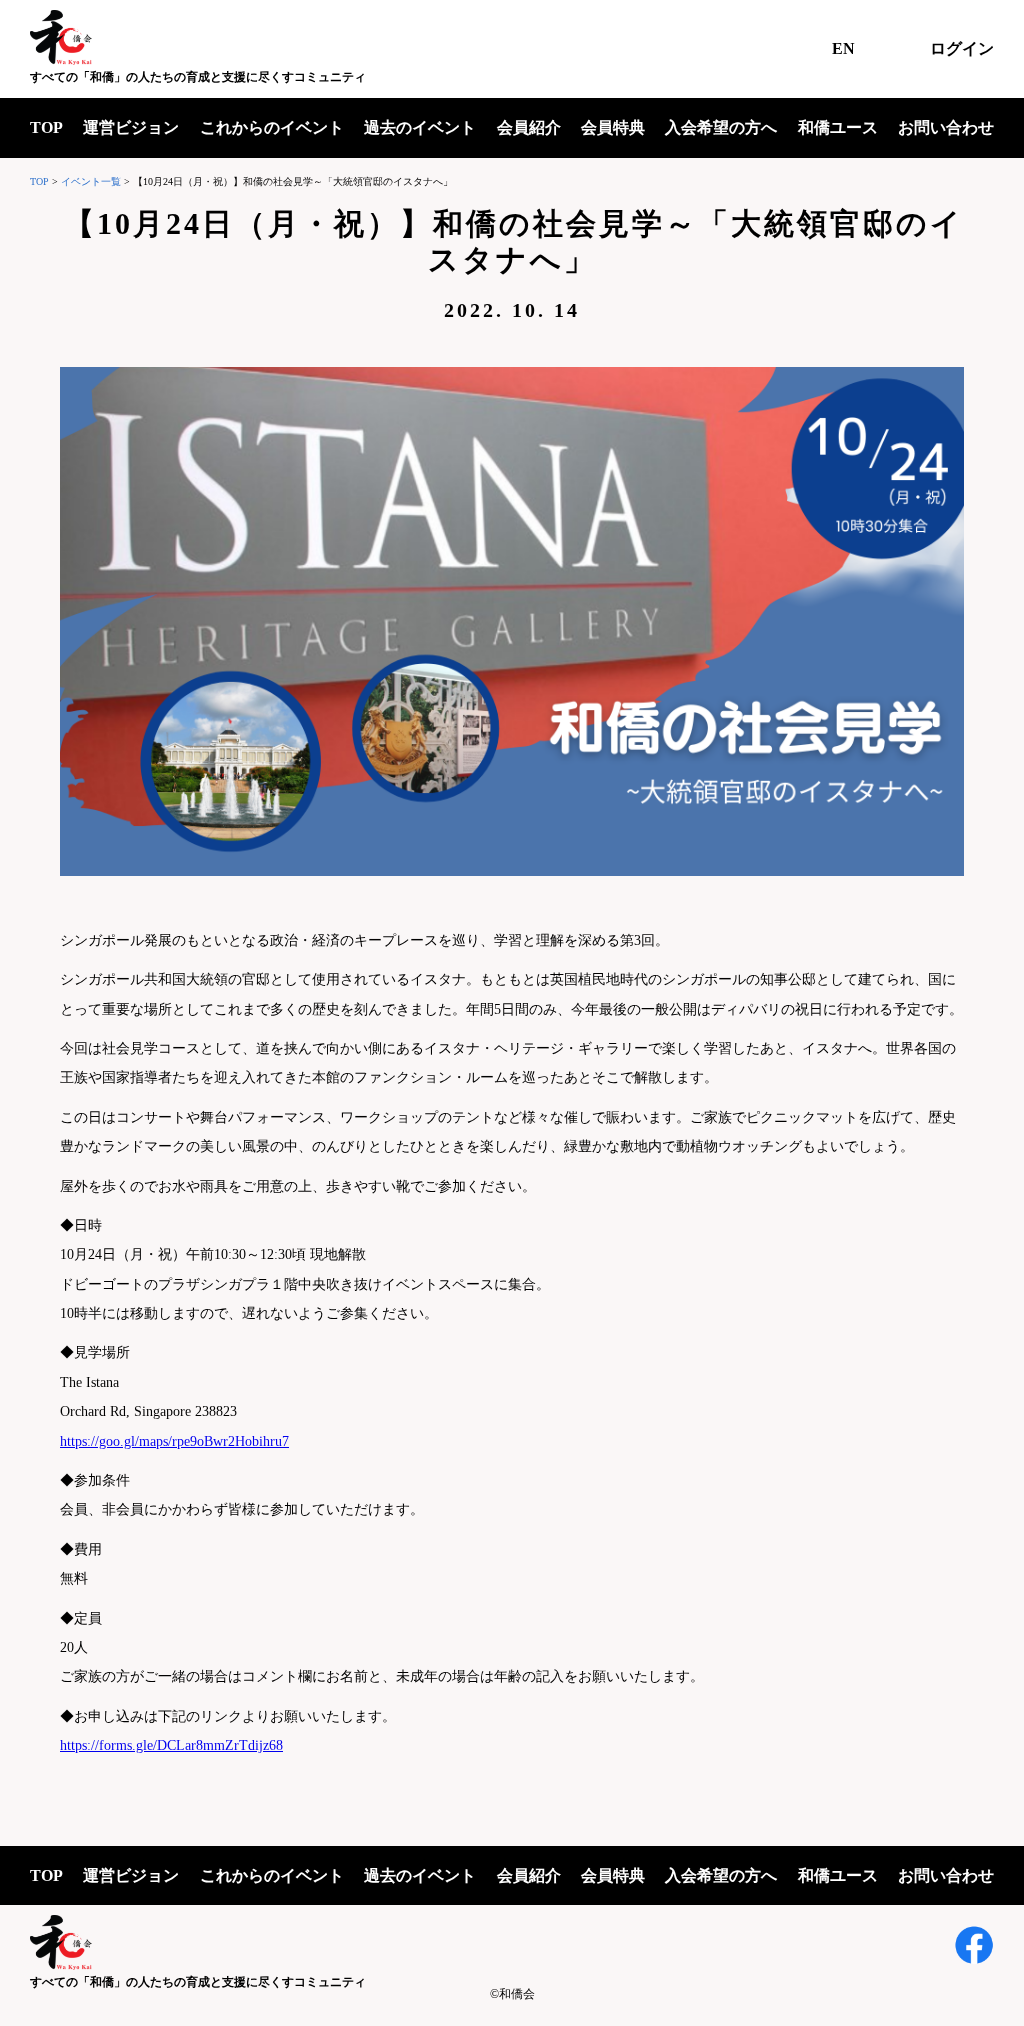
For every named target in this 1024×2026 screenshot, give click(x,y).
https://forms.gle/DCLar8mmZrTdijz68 (171, 1745)
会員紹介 (529, 127)
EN (843, 48)
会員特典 (613, 127)
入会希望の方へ (721, 127)
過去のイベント (420, 127)
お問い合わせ (946, 127)
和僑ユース (838, 127)
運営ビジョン (131, 127)
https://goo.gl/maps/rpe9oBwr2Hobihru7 (174, 1441)
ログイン (962, 48)
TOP (46, 127)
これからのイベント (272, 127)
